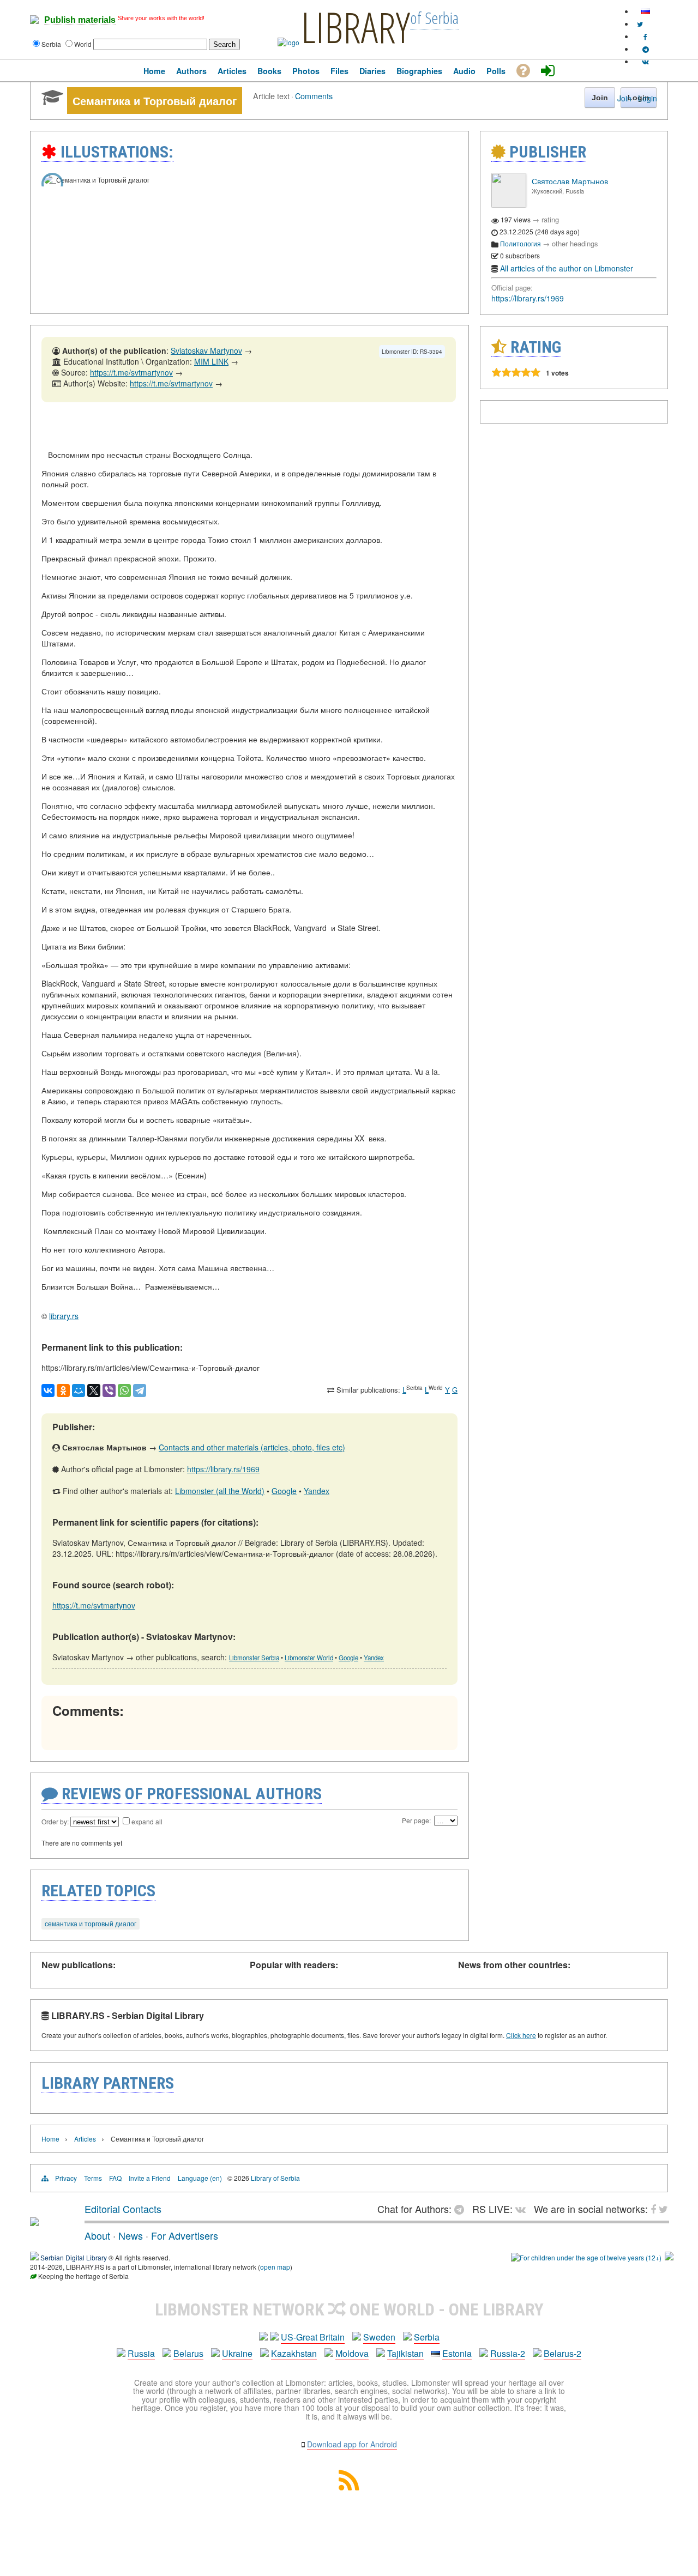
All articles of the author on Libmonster (567, 268)
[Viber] (109, 1390)
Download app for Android (352, 2444)
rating (550, 219)
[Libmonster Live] (645, 61)
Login (648, 98)
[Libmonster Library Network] (669, 2257)
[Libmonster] (34, 2222)
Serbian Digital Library (74, 2257)
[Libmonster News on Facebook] (645, 36)
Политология (521, 243)
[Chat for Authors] (646, 49)
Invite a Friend (150, 2178)
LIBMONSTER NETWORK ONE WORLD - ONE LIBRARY (349, 2309)
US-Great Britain (313, 2337)
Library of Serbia (275, 2178)
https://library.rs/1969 (223, 1469)
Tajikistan (405, 2353)
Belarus (188, 2353)
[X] (94, 1390)
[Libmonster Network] (586, 2257)
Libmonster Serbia (254, 1658)
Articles (85, 2139)
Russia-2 (508, 2353)
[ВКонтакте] (48, 1390)
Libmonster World (309, 1658)
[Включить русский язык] (646, 11)
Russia (141, 2353)
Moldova (352, 2353)
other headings (575, 243)
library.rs (64, 1316)
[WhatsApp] (124, 1390)
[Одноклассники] (63, 1390)
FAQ (115, 2178)
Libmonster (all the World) (220, 1491)
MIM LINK (211, 361)
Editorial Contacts (123, 2209)
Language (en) (200, 2178)
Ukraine (237, 2353)
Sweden (379, 2337)
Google (284, 1491)
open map (275, 2267)
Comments (314, 96)
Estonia (457, 2353)
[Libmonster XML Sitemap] (349, 2487)
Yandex (317, 1491)
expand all (147, 1821)
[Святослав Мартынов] (509, 205)
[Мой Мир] (79, 1390)
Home (50, 2139)
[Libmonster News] (640, 24)
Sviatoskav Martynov (206, 350)
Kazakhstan (294, 2353)
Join (624, 98)
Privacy (66, 2178)
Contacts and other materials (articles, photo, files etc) (252, 1447)
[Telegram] (140, 1390)
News (131, 2235)
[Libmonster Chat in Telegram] (462, 2209)
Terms (93, 2178)
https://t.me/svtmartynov (131, 372)
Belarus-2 (562, 2353)
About (97, 2235)
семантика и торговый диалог (91, 1923)
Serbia (427, 2337)
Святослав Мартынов (570, 181)
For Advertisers (185, 2235)
